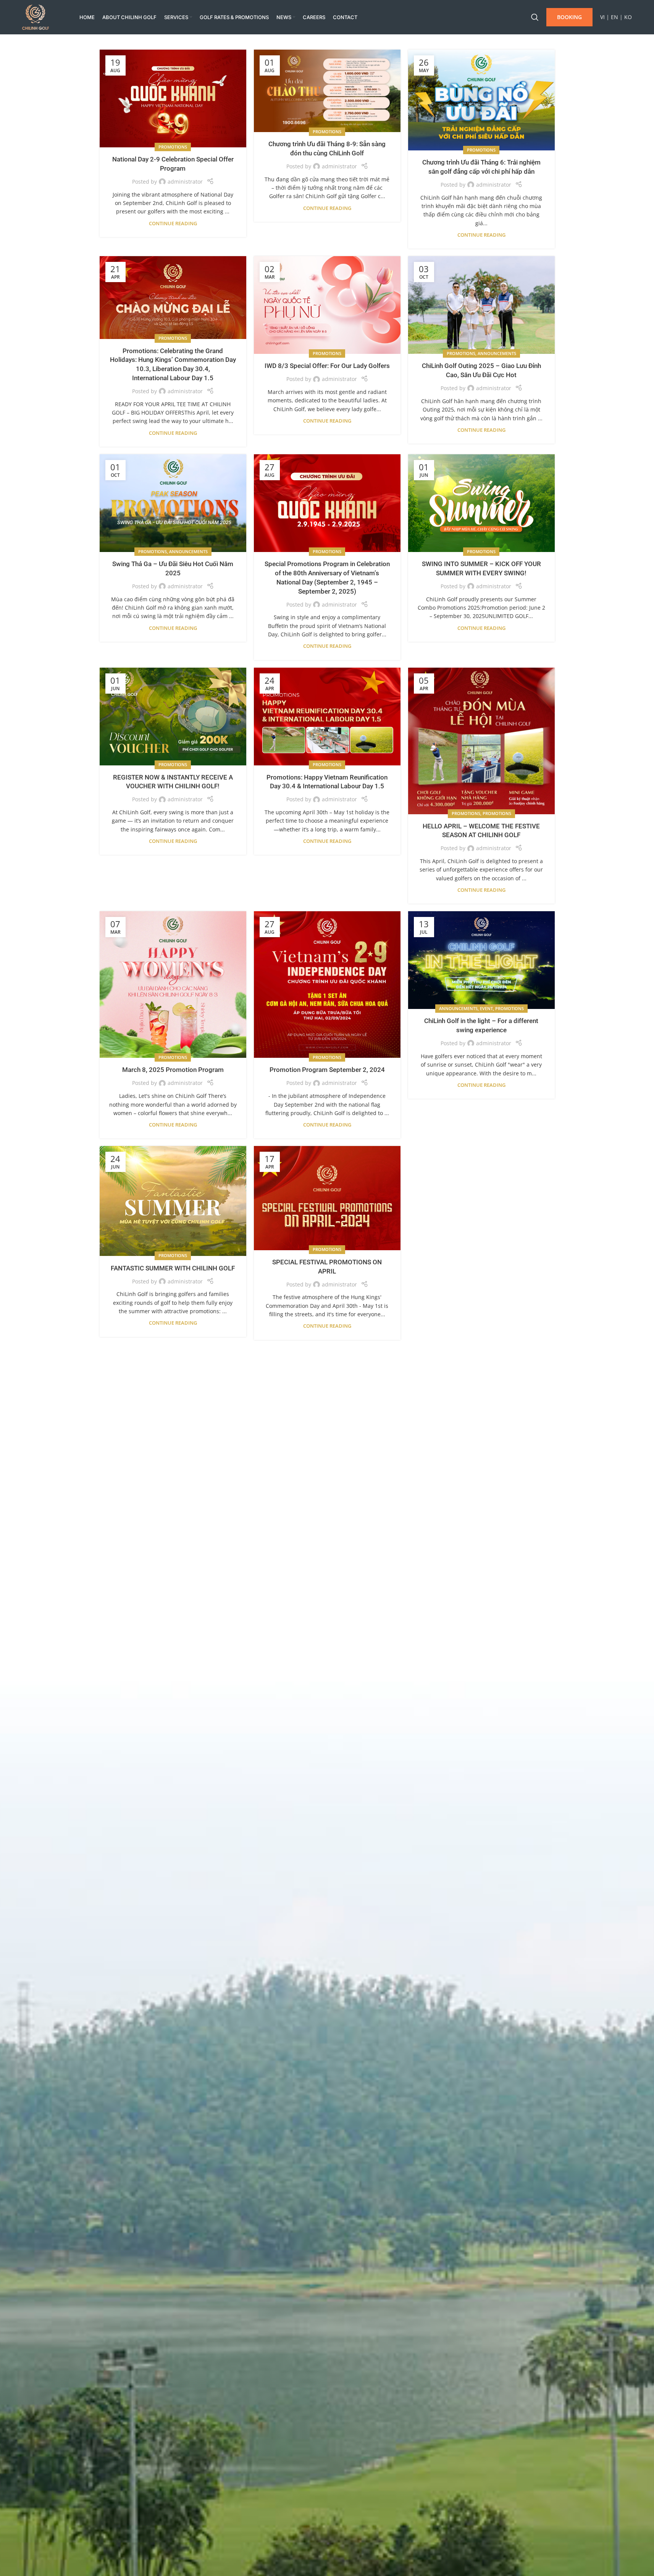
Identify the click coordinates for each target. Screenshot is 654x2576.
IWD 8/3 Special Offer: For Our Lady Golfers (327, 366)
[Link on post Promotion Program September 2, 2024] (327, 985)
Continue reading (173, 224)
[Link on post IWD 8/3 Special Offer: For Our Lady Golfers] (327, 305)
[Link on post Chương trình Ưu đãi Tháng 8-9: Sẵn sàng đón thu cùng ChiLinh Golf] (327, 91)
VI (602, 17)
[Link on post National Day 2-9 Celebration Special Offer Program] (173, 98)
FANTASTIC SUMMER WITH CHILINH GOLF (173, 1268)
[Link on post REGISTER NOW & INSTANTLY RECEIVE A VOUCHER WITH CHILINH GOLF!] (173, 717)
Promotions (173, 147)
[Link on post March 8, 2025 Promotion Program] (173, 985)
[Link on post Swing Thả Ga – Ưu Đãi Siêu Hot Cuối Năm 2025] (173, 503)
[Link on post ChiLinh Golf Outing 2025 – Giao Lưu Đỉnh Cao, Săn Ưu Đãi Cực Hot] (481, 305)
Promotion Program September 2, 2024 (327, 1070)
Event (486, 1008)
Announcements (497, 353)
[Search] (535, 17)
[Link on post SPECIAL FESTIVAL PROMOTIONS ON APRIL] (327, 1198)
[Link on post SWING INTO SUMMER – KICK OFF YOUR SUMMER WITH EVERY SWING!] (481, 503)
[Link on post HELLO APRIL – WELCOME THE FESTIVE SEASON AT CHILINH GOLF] (481, 741)
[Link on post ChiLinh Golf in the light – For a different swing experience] (481, 960)
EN (614, 17)
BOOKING (569, 17)
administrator (185, 182)
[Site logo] (36, 17)
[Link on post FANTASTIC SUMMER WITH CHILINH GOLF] (173, 1201)
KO (628, 17)
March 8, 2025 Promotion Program (173, 1070)
